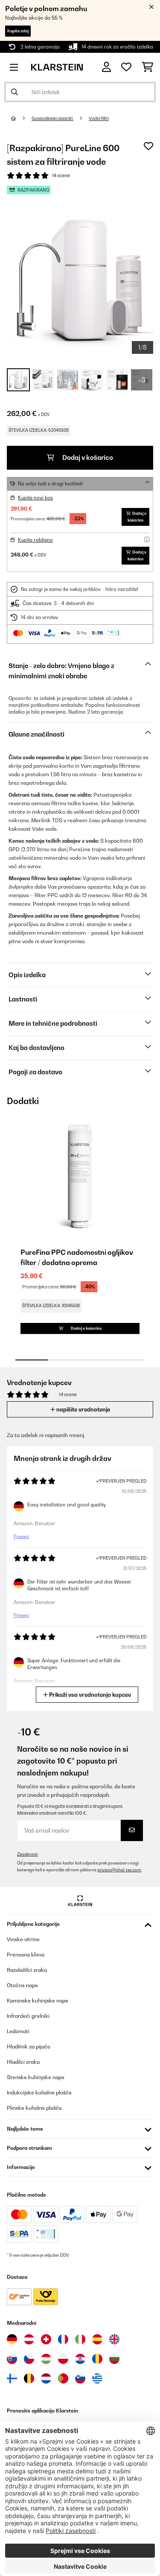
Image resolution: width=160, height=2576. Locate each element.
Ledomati (18, 2031)
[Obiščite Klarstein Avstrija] (29, 2339)
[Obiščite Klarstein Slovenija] (80, 2378)
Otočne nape (22, 1985)
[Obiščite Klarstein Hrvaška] (80, 2359)
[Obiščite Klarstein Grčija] (97, 2379)
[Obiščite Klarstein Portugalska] (63, 2378)
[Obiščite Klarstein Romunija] (97, 2359)
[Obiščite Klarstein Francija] (63, 2339)
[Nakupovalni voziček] (147, 67)
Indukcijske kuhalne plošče (39, 2093)
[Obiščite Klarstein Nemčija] (12, 2339)
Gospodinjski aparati (52, 118)
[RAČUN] (106, 67)
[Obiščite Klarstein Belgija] (29, 2378)
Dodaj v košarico (87, 458)
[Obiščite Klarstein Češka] (29, 2359)
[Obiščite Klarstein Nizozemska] (46, 2378)
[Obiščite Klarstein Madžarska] (46, 2359)
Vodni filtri (99, 118)
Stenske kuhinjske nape (36, 2077)
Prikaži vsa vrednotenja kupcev (89, 1695)
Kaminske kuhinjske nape (38, 2001)
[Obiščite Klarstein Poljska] (63, 2359)
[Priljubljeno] (126, 67)
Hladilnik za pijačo (29, 2047)
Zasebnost (28, 1854)
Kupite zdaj (18, 31)
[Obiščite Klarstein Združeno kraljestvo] (114, 2339)
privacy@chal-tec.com (119, 1870)
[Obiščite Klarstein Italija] (80, 2339)
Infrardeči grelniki (28, 2016)
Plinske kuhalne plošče (34, 2108)
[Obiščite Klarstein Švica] (46, 2339)
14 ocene (61, 175)
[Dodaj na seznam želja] (148, 146)
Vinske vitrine (23, 1939)
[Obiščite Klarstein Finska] (12, 2378)
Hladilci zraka (23, 2062)
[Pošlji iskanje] (15, 92)
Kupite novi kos (35, 498)
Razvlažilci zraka (27, 1970)
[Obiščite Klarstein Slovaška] (12, 2359)
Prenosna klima (26, 1955)
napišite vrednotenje (83, 1409)
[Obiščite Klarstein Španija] (97, 2339)
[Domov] (21, 118)
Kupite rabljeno (35, 540)
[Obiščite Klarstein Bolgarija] (114, 2359)
